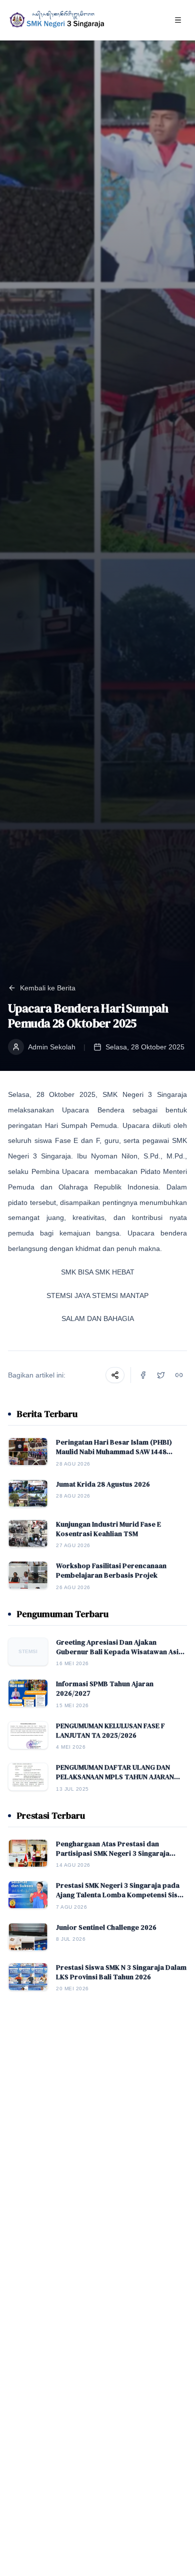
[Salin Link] (179, 1375)
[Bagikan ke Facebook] (143, 1375)
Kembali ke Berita (48, 988)
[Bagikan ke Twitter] (161, 1375)
